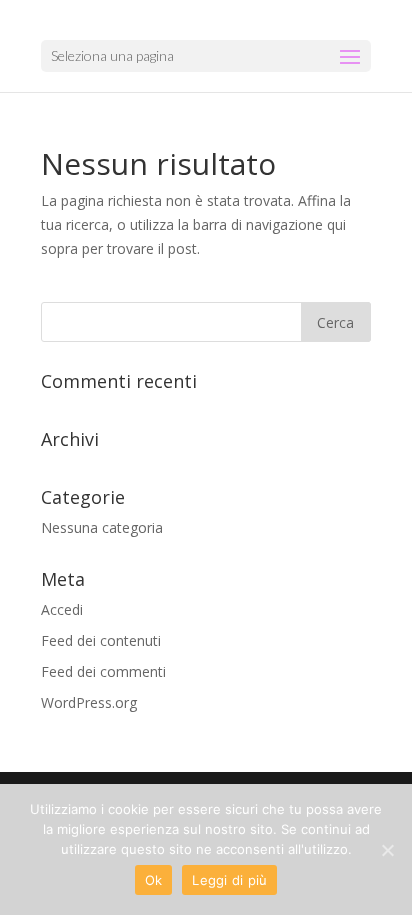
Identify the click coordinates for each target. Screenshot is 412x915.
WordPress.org (89, 702)
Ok (154, 880)
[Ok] (387, 850)
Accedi (62, 609)
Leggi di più (229, 880)
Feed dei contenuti (101, 640)
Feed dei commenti (103, 671)
